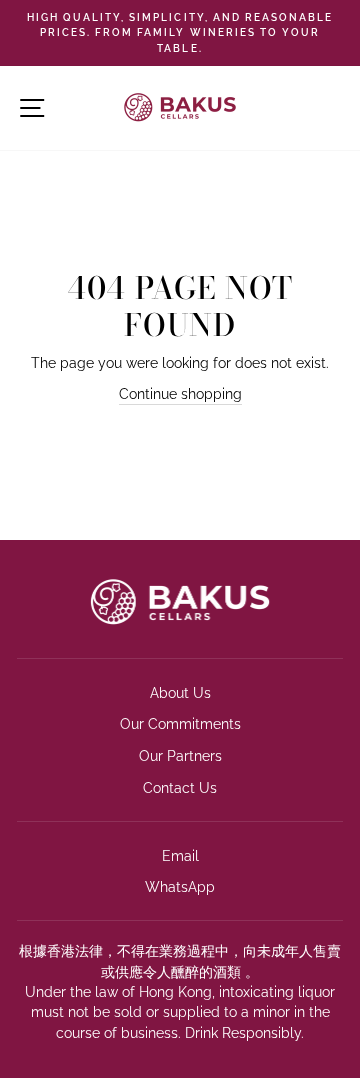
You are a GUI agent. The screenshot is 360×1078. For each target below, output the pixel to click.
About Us (180, 693)
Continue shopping (180, 394)
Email (180, 856)
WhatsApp (180, 887)
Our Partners (180, 756)
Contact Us (180, 788)
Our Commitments (180, 724)
